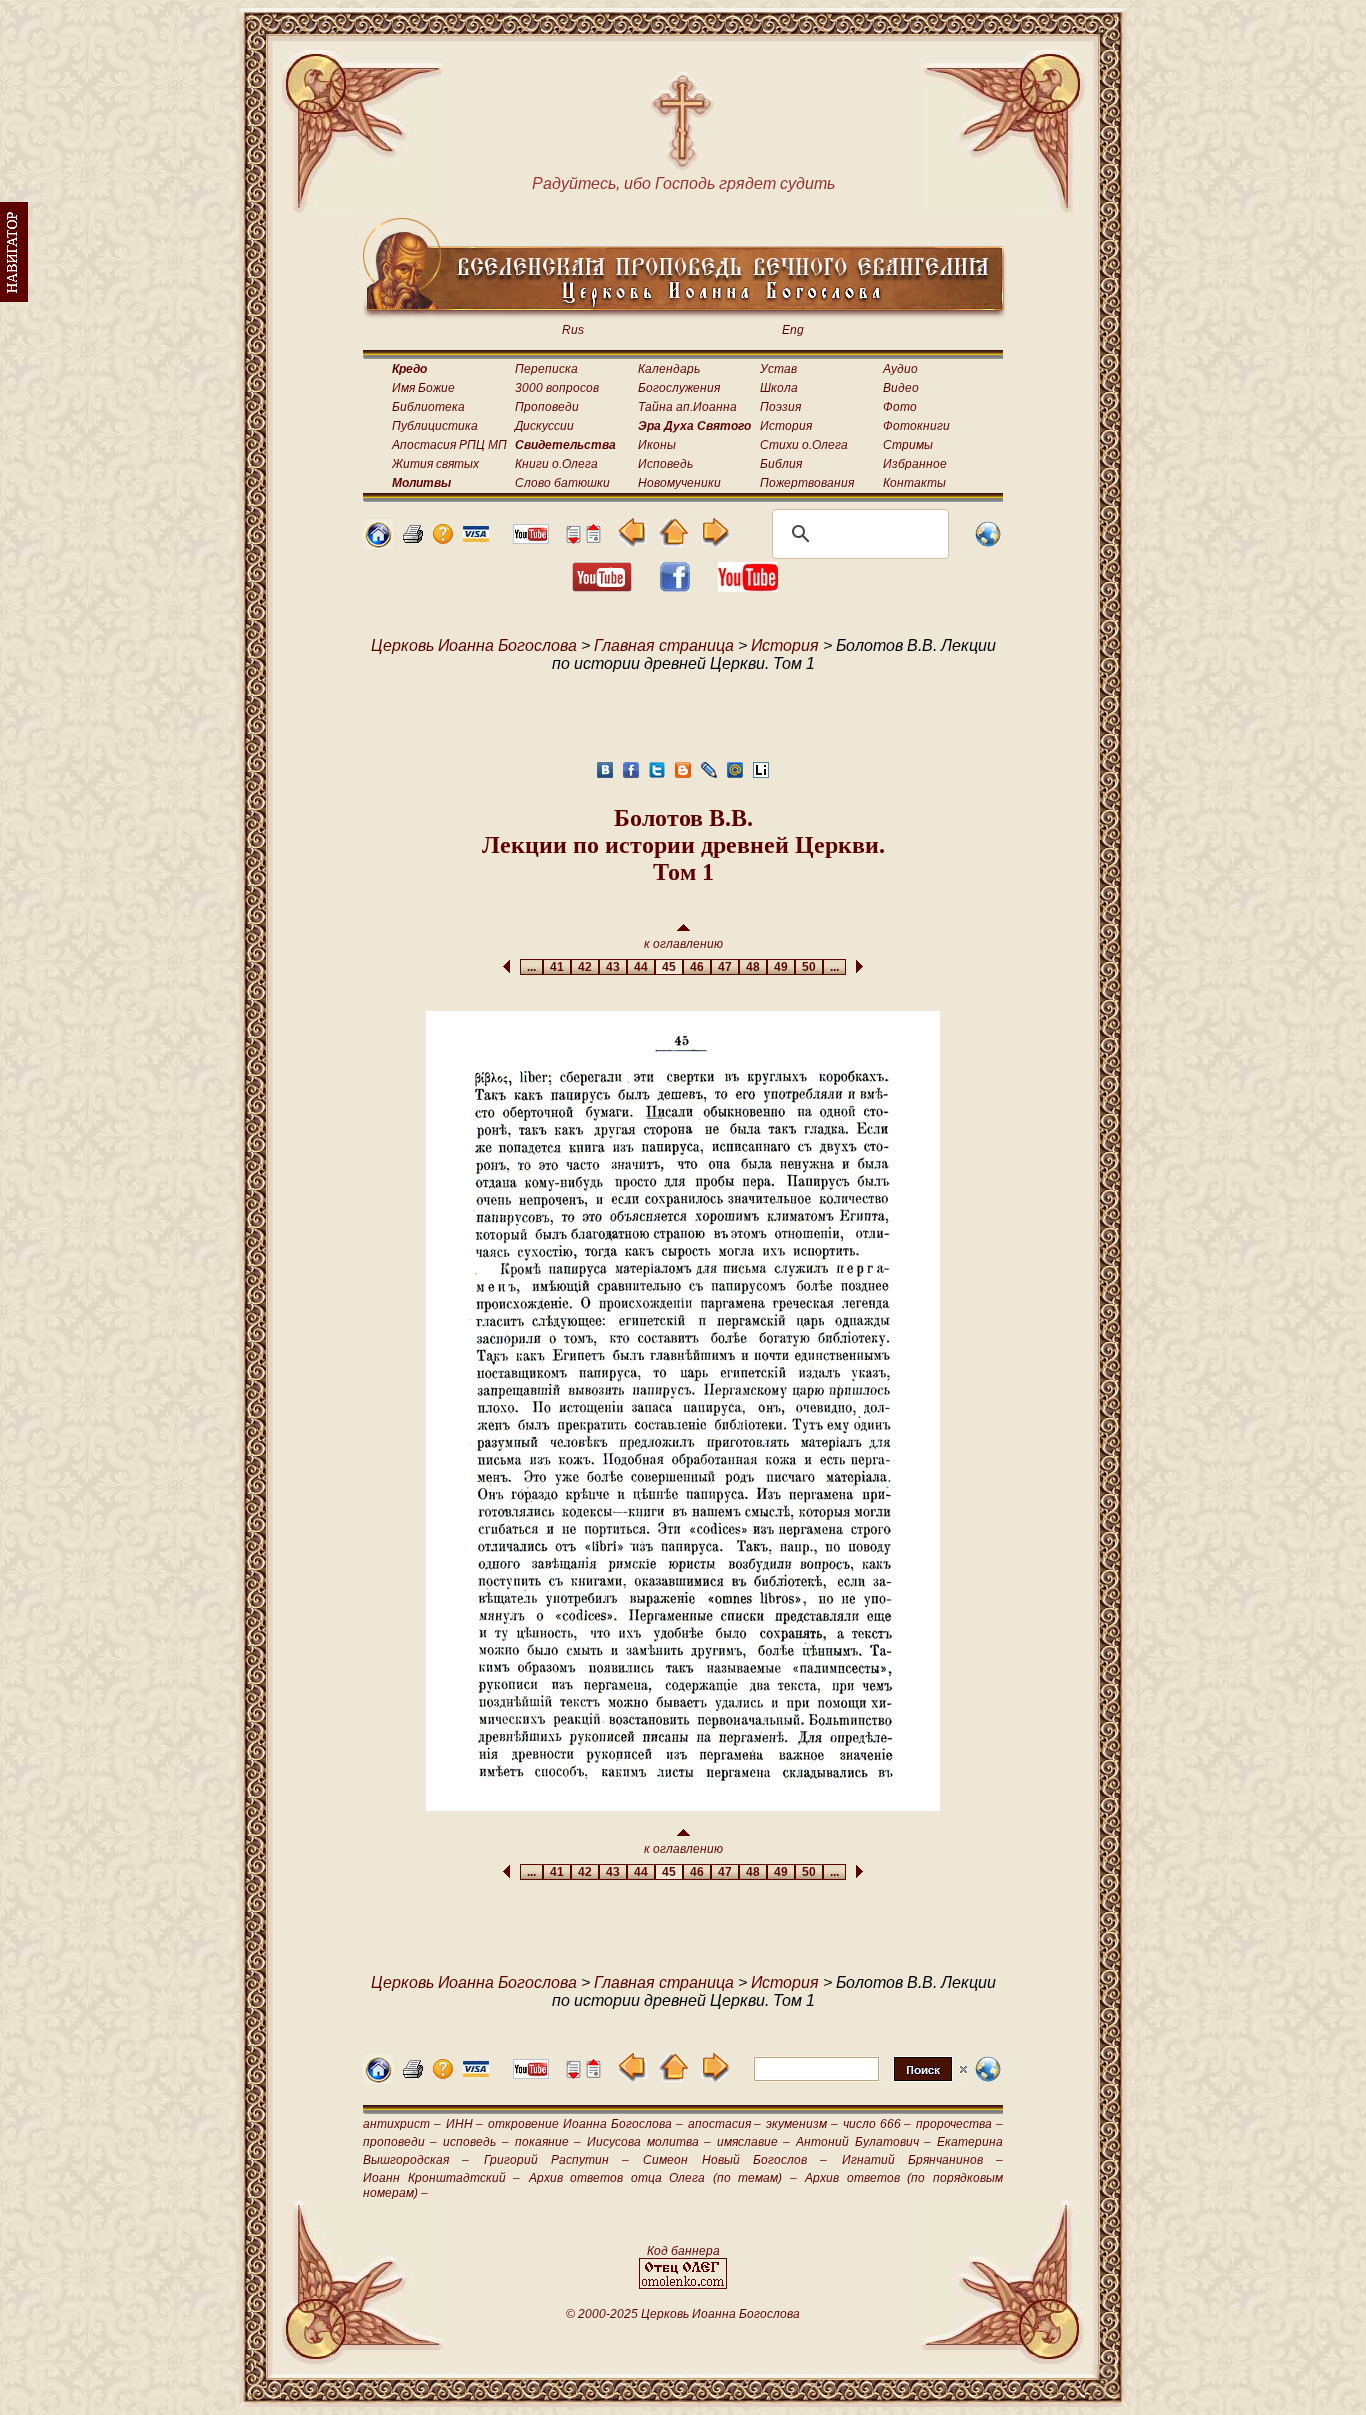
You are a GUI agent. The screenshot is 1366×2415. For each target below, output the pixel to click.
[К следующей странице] (714, 541)
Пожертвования (807, 483)
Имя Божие (423, 388)
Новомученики (679, 483)
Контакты (914, 483)
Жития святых (435, 464)
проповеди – (400, 2142)
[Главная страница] (378, 543)
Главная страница (664, 645)
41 (557, 967)
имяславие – (753, 2142)
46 (697, 967)
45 (669, 967)
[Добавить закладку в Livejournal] (709, 775)
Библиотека (428, 407)
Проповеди (547, 407)
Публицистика (435, 426)
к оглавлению (683, 944)
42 (585, 967)
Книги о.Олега (556, 464)
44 (641, 967)
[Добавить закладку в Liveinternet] (761, 775)
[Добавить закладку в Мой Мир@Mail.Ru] (735, 775)
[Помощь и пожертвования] (476, 536)
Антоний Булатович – (863, 2142)
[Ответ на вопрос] (443, 538)
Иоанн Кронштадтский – (441, 2178)
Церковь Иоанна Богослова (474, 645)
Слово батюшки (562, 483)
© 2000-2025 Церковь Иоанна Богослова (683, 2314)
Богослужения (679, 388)
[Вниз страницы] (573, 538)
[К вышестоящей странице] (673, 541)
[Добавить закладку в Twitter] (657, 775)
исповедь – (475, 2142)
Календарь (669, 369)
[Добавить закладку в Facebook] (631, 775)
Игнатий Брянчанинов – (923, 2160)
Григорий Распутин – (557, 2160)
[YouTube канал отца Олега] (531, 538)
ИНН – (465, 2124)
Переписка (546, 369)
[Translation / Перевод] (988, 543)
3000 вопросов (557, 388)
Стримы (908, 445)
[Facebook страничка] (675, 586)
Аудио (900, 369)
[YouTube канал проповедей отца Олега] (748, 586)
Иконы (657, 445)
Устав (778, 369)
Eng (793, 330)
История (786, 426)
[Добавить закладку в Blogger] (683, 775)
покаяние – (548, 2142)
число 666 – (877, 2124)
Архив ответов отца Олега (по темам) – (663, 2178)
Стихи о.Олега (804, 445)
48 (753, 967)
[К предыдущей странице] (632, 541)
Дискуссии (544, 426)
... (531, 967)
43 (613, 967)
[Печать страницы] (413, 538)
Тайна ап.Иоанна (687, 407)
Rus (573, 330)
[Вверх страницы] (593, 538)
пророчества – (959, 2124)
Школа (779, 388)
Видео (901, 388)
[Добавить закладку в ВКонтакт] (605, 775)
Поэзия (780, 407)
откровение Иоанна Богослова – (585, 2124)
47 (725, 967)
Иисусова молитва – (648, 2142)
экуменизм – (802, 2124)
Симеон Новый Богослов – (735, 2160)
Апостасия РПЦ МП (449, 445)
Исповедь (665, 464)
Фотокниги (916, 426)
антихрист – (402, 2124)
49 (781, 967)
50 (809, 967)
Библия (781, 464)
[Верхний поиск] (860, 2080)
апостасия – (725, 2124)
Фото (900, 407)
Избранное (915, 464)
